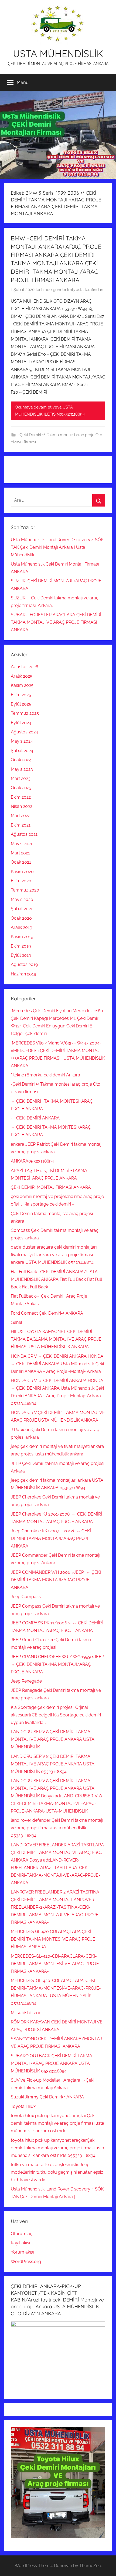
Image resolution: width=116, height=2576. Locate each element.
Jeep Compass (26, 1597)
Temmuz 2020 (25, 890)
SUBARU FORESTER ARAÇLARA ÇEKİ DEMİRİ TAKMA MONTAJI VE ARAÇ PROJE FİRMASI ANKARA (56, 622)
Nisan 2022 (21, 806)
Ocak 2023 (21, 788)
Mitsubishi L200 (26, 2013)
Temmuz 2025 (25, 713)
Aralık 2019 (21, 927)
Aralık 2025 (22, 676)
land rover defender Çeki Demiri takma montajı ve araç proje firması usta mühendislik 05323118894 (57, 1828)
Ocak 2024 (21, 760)
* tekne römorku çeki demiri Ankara (45, 1075)
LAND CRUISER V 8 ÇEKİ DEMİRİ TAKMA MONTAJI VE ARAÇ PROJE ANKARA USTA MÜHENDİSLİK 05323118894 (53, 1764)
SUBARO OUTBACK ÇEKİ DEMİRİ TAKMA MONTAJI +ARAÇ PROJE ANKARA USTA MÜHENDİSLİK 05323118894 (52, 2063)
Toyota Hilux (23, 2106)
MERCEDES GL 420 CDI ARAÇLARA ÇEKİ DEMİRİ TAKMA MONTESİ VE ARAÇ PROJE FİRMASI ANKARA (53, 1939)
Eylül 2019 (21, 955)
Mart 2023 (21, 778)
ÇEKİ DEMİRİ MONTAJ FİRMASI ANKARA (51, 1187)
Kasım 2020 (22, 872)
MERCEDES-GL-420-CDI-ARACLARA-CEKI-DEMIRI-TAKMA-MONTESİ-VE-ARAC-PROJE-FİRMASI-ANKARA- (56, 1964)
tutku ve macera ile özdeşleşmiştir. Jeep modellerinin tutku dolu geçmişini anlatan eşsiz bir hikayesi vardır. (57, 2172)
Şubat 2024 (22, 751)
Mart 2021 (20, 853)
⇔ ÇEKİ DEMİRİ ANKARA (35, 1118)
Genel (16, 1322)
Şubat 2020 (22, 909)
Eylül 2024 (21, 723)
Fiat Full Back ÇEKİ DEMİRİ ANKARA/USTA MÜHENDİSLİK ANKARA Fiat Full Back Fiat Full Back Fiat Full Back (56, 1279)
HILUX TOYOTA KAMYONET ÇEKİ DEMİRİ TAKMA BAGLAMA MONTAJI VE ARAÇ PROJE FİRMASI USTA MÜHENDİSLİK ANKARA (56, 1339)
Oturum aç (22, 2234)
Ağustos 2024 (24, 732)
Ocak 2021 (21, 862)
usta (80, 290)
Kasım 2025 (22, 685)
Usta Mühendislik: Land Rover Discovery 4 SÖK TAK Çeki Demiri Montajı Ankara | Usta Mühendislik (57, 547)
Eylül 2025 (21, 704)
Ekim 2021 (21, 825)
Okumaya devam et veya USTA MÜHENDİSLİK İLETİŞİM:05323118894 (50, 411)
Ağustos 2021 (24, 834)
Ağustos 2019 (24, 964)
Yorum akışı (22, 2252)
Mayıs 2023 (22, 769)
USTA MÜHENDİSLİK (58, 53)
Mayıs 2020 (22, 900)
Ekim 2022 (21, 797)
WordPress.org (26, 2262)
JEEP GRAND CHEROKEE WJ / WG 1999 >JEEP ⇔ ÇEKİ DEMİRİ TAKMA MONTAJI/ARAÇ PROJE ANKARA (58, 1664)
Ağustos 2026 (25, 667)
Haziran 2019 (23, 974)
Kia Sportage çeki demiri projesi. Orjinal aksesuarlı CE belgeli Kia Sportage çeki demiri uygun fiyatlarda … (56, 1715)
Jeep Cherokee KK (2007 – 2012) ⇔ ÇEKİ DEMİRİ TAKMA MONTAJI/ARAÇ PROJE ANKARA (51, 1538)
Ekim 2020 (21, 881)
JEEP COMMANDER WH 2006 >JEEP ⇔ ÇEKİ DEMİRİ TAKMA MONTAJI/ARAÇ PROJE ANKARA (56, 1580)
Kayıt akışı (20, 2243)
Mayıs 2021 (22, 844)
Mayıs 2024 (22, 741)
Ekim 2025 (21, 695)
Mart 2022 (21, 816)
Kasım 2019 (22, 937)
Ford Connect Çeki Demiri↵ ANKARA (47, 1313)
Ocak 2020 (21, 918)
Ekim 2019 (21, 946)
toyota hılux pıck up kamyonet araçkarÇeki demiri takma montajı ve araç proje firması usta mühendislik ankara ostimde (57, 2123)
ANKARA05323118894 (32, 1161)
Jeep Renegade (26, 1681)
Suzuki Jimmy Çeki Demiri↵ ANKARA (47, 2097)
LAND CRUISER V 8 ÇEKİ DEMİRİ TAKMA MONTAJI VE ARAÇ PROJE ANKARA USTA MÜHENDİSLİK (53, 1739)
